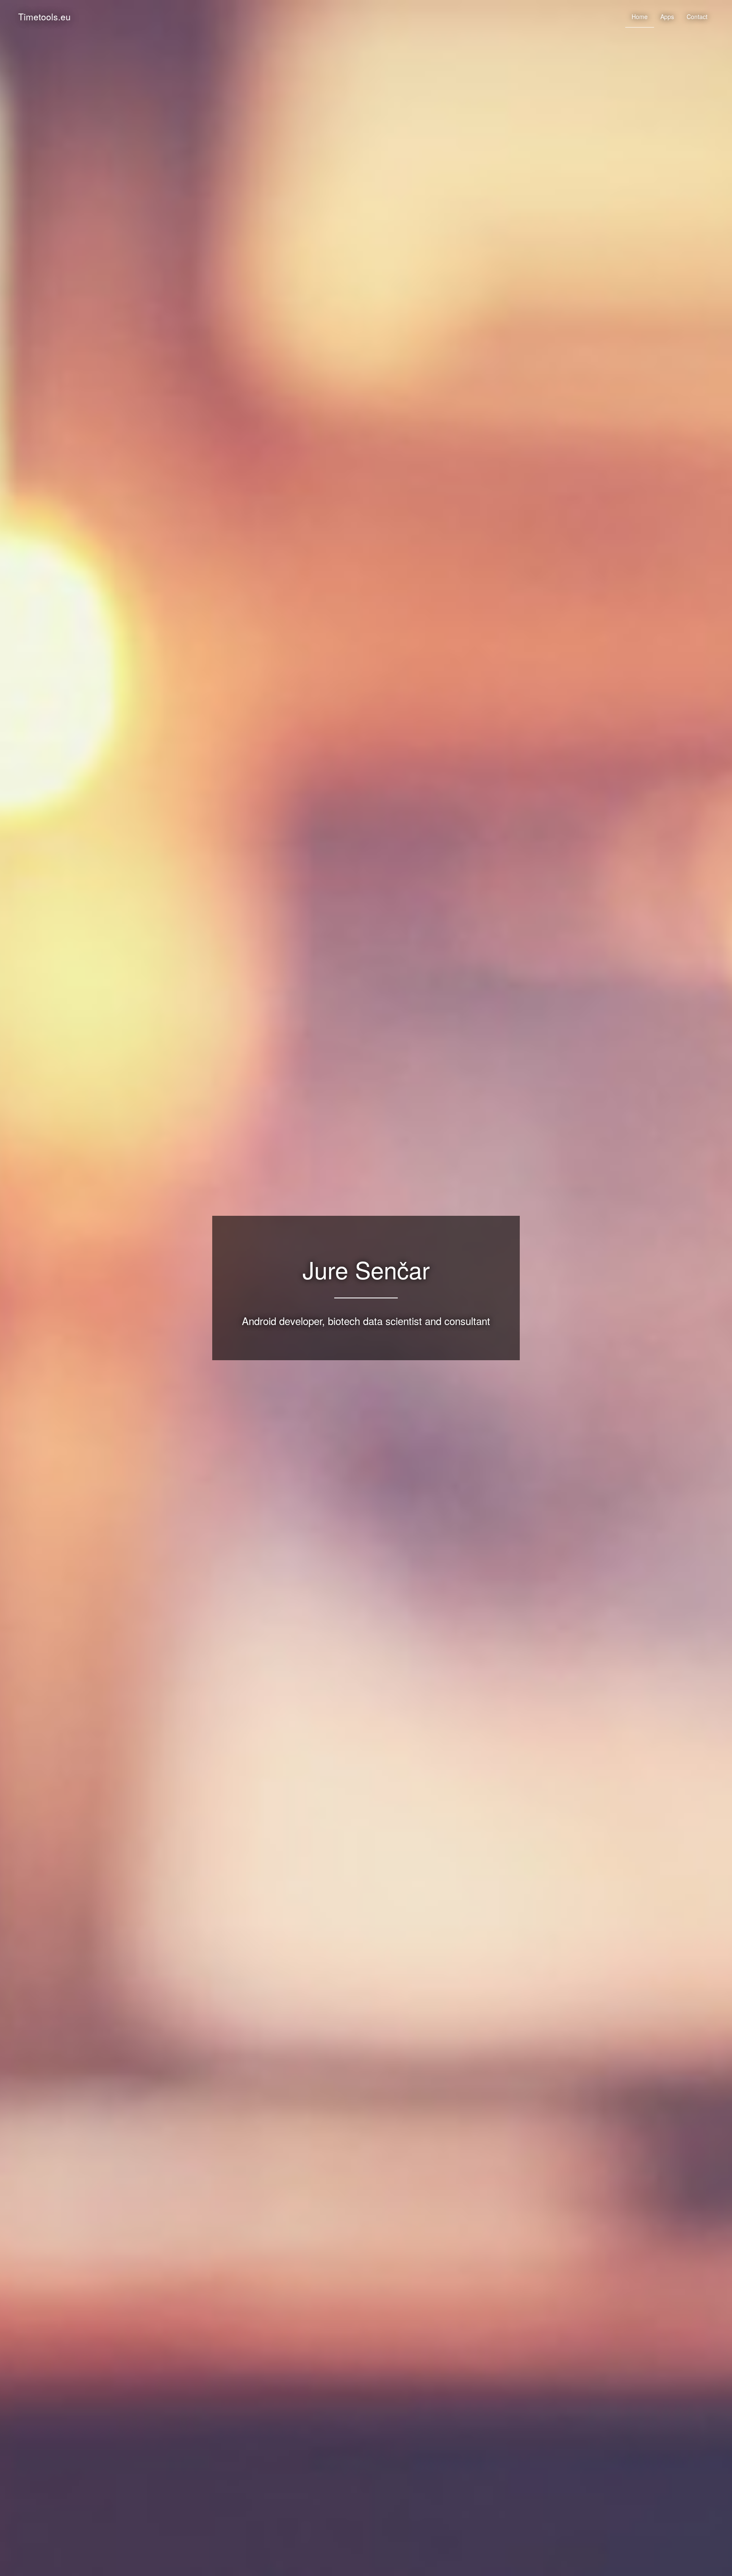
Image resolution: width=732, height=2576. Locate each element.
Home (640, 17)
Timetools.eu (44, 17)
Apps (667, 17)
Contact (697, 17)
